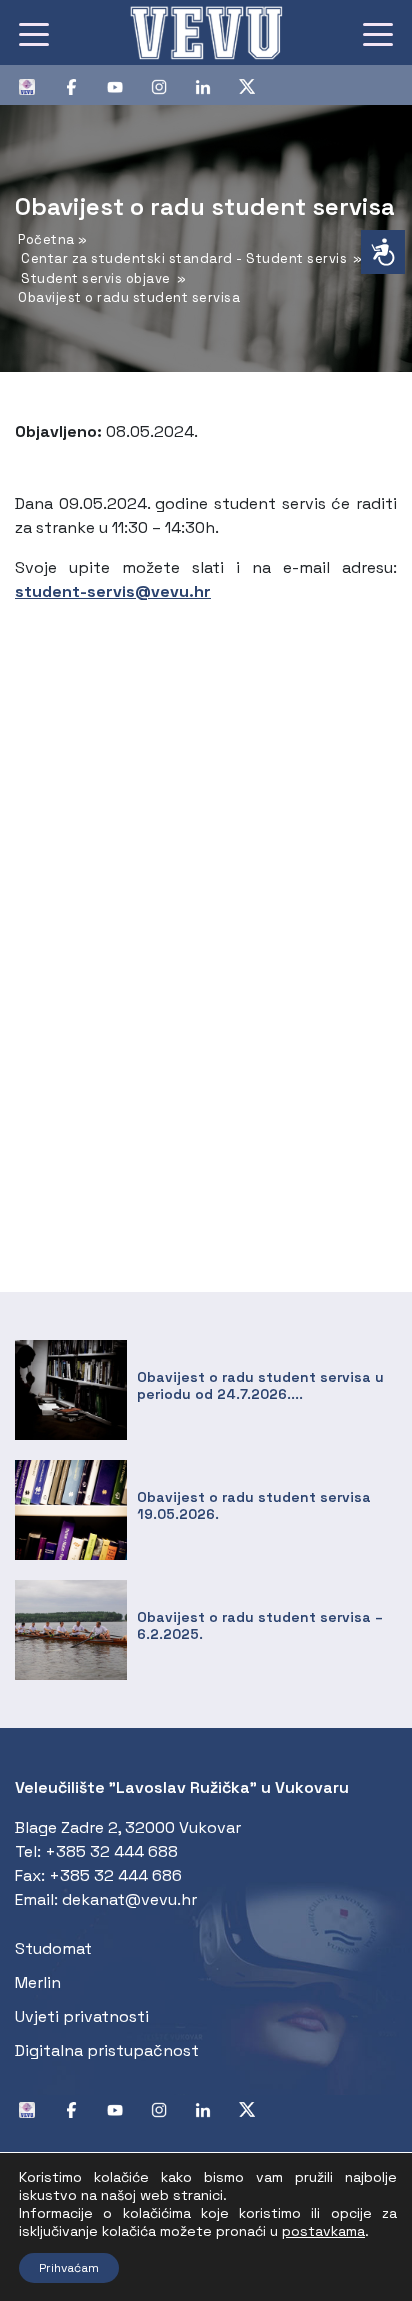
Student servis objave (96, 278)
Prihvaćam (69, 2268)
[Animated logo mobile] (206, 32)
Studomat (53, 1948)
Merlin (38, 1982)
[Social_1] (35, 85)
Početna (46, 239)
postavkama (323, 2231)
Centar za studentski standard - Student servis (184, 258)
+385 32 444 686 (115, 1875)
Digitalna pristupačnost (107, 2050)
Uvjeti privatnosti (82, 2016)
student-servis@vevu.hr (113, 591)
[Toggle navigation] (34, 33)
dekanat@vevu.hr (129, 1899)
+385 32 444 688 (111, 1851)
